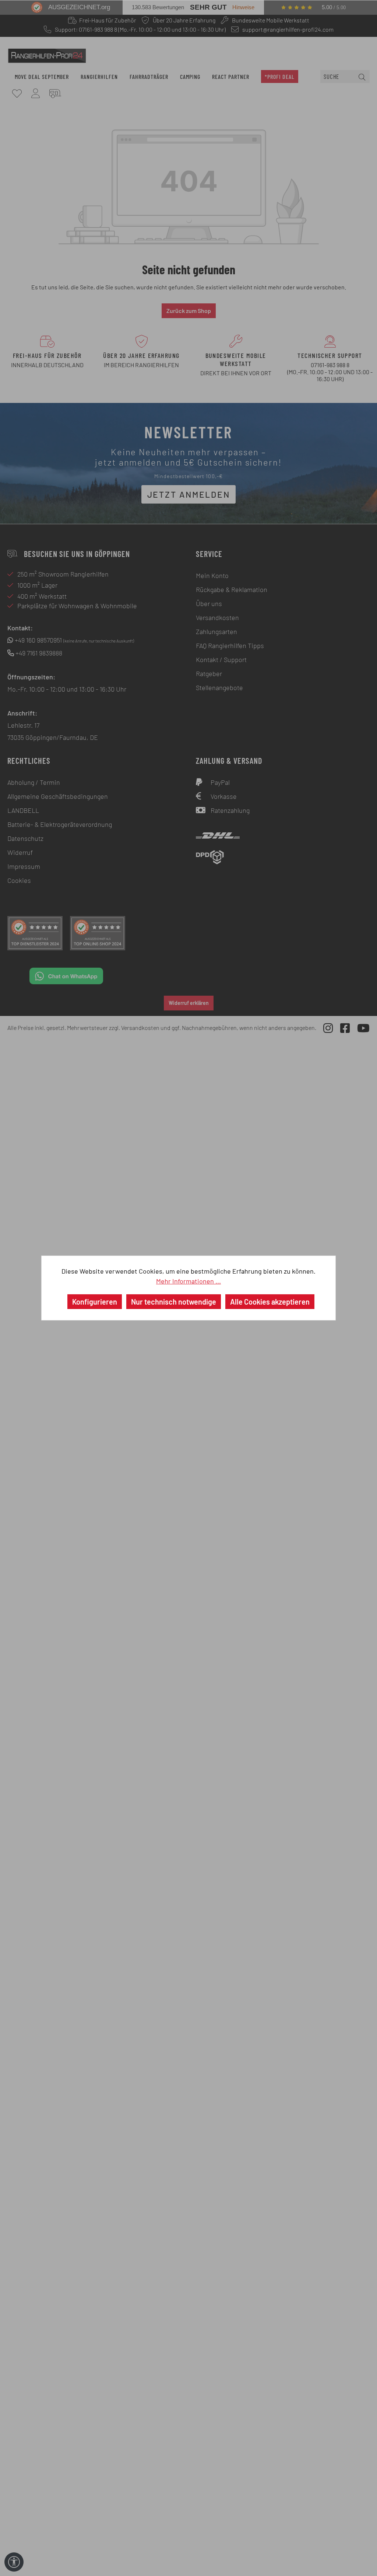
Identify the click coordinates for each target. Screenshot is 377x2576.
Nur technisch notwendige (174, 1302)
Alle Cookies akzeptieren (270, 1302)
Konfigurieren (95, 1302)
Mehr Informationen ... (188, 1281)
